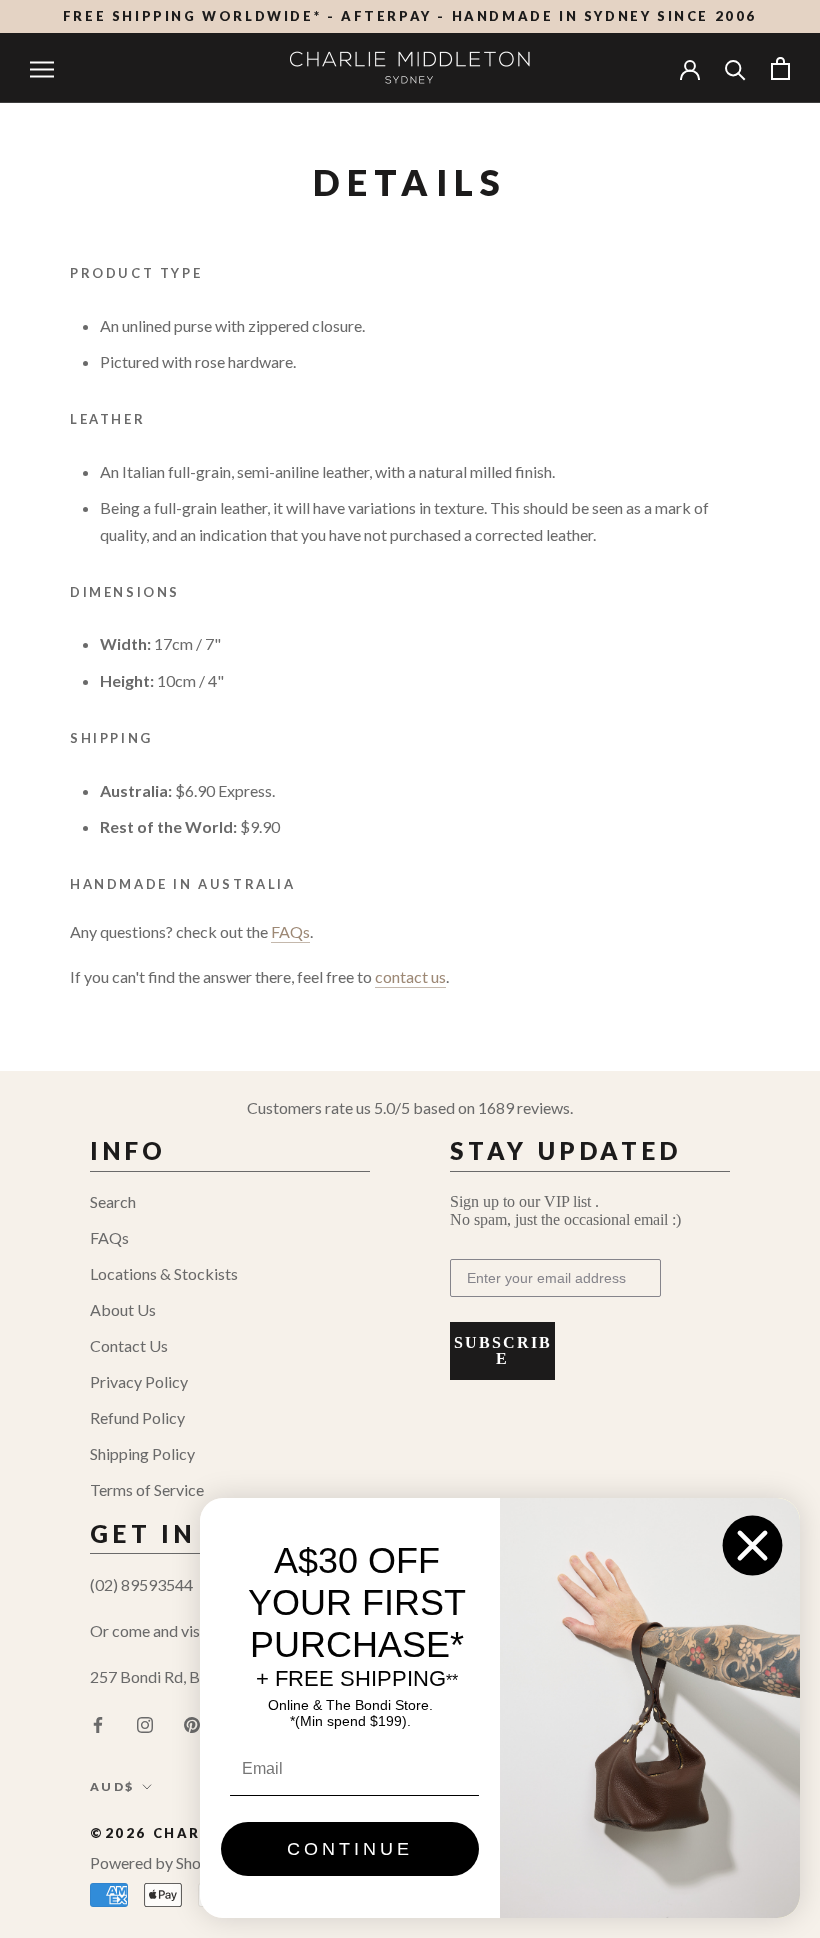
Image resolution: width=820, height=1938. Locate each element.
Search (113, 1201)
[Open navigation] (42, 68)
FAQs (109, 1237)
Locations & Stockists (164, 1273)
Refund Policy (137, 1417)
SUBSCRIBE (503, 1350)
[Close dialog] (752, 1545)
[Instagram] (145, 1723)
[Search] (735, 68)
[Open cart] (780, 68)
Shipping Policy (142, 1453)
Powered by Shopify (159, 1862)
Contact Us (129, 1345)
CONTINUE (350, 1849)
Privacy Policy (139, 1381)
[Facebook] (98, 1723)
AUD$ (112, 1786)
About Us (123, 1309)
